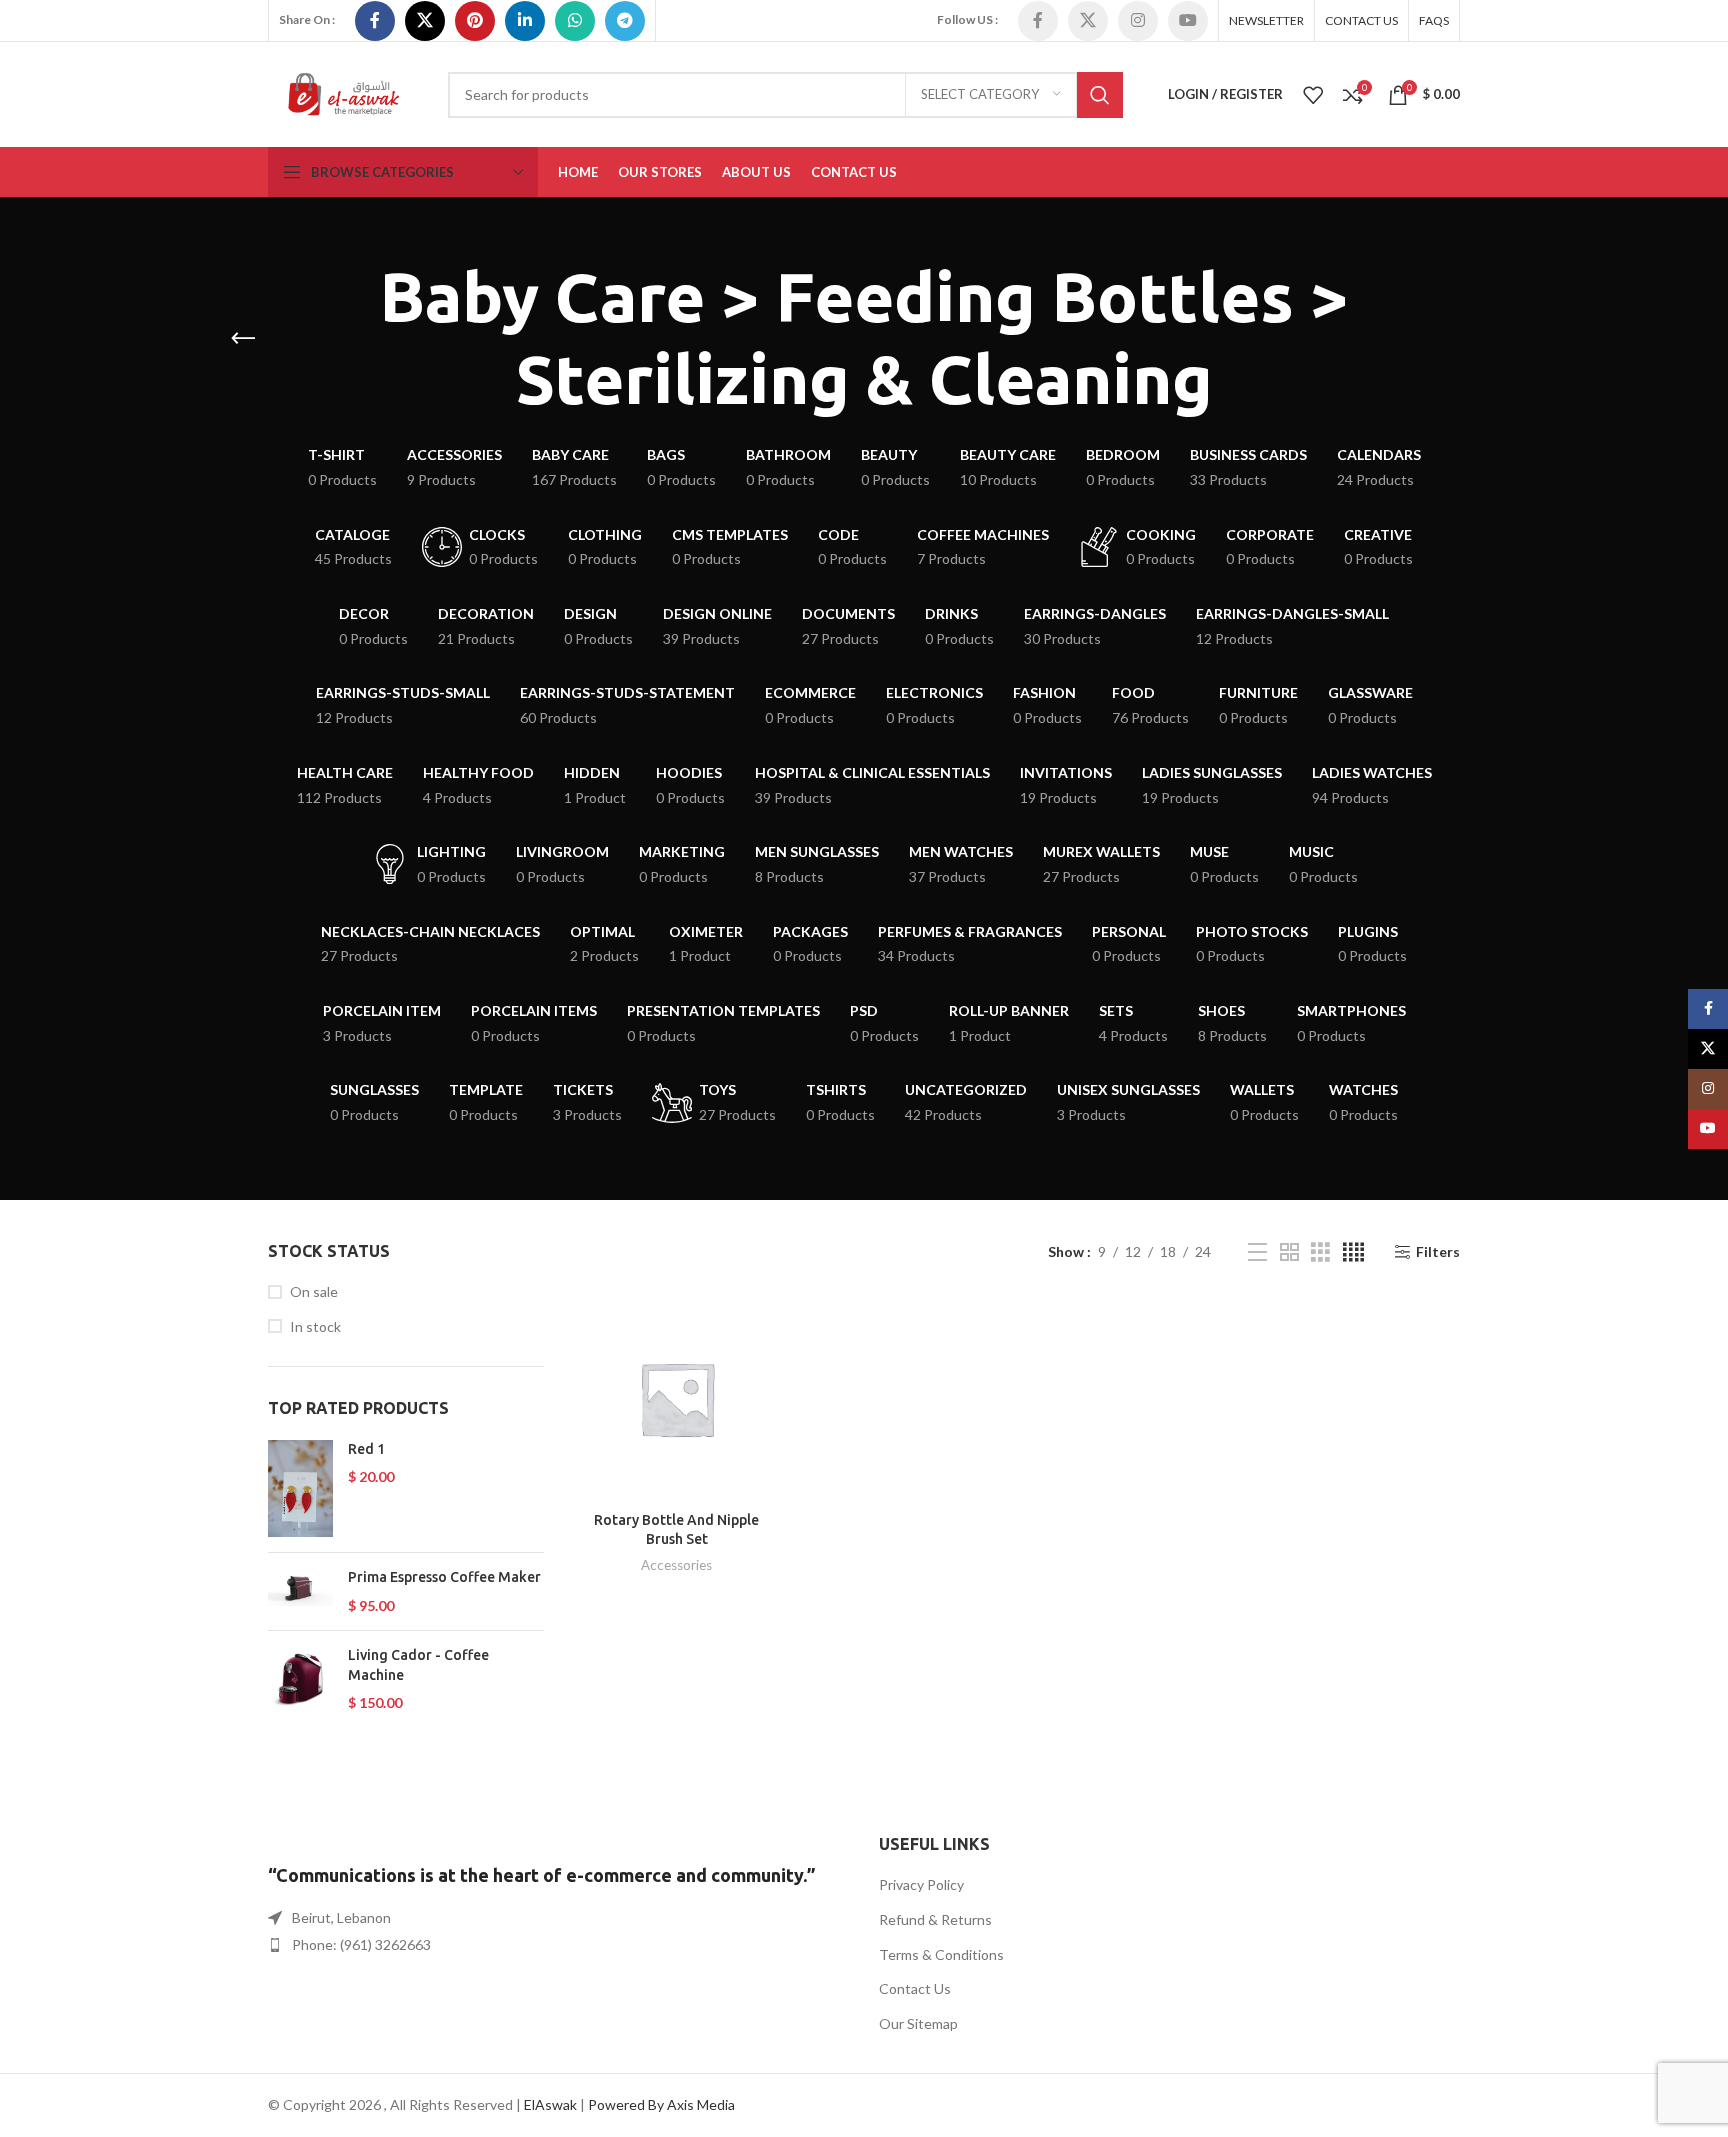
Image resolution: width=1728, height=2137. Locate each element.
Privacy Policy (921, 1884)
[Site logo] (343, 92)
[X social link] (425, 21)
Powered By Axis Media (661, 2104)
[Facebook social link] (375, 21)
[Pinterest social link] (475, 21)
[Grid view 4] (1353, 1252)
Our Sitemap (918, 2023)
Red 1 (366, 1449)
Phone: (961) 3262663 (361, 1944)
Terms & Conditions (941, 1954)
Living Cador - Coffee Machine (418, 1665)
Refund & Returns (935, 1919)
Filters (1438, 1252)
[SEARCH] (1100, 95)
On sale (314, 1291)
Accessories (676, 1565)
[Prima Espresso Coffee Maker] (300, 1591)
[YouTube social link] (1188, 21)
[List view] (1257, 1252)
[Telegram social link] (625, 21)
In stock (315, 1326)
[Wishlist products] (1313, 95)
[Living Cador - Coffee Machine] (300, 1679)
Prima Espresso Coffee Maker (444, 1577)
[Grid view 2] (1289, 1252)
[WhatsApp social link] (575, 21)
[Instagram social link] (1138, 21)
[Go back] (243, 339)
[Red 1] (300, 1488)
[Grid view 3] (1320, 1252)
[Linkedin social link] (525, 21)
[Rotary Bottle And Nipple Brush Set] (677, 1398)
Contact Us (915, 1988)
